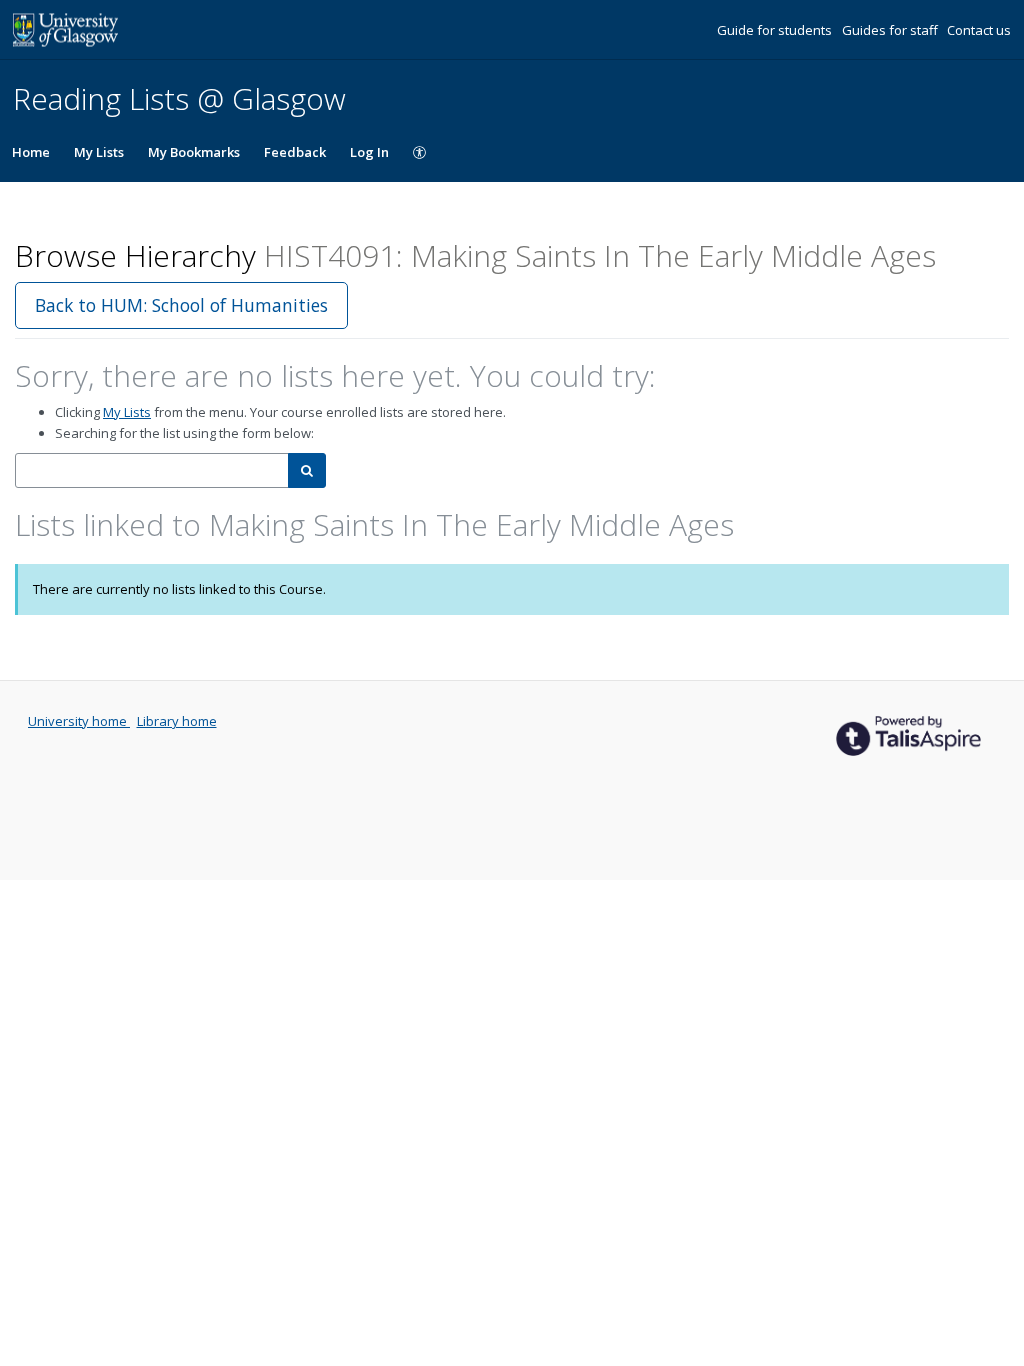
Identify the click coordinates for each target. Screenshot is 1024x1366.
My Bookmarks (194, 152)
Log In (369, 152)
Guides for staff (891, 30)
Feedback (295, 152)
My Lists (99, 152)
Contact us (979, 30)
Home (31, 152)
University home (79, 721)
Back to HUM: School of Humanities (181, 305)
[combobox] (152, 470)
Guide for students (776, 30)
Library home (177, 721)
